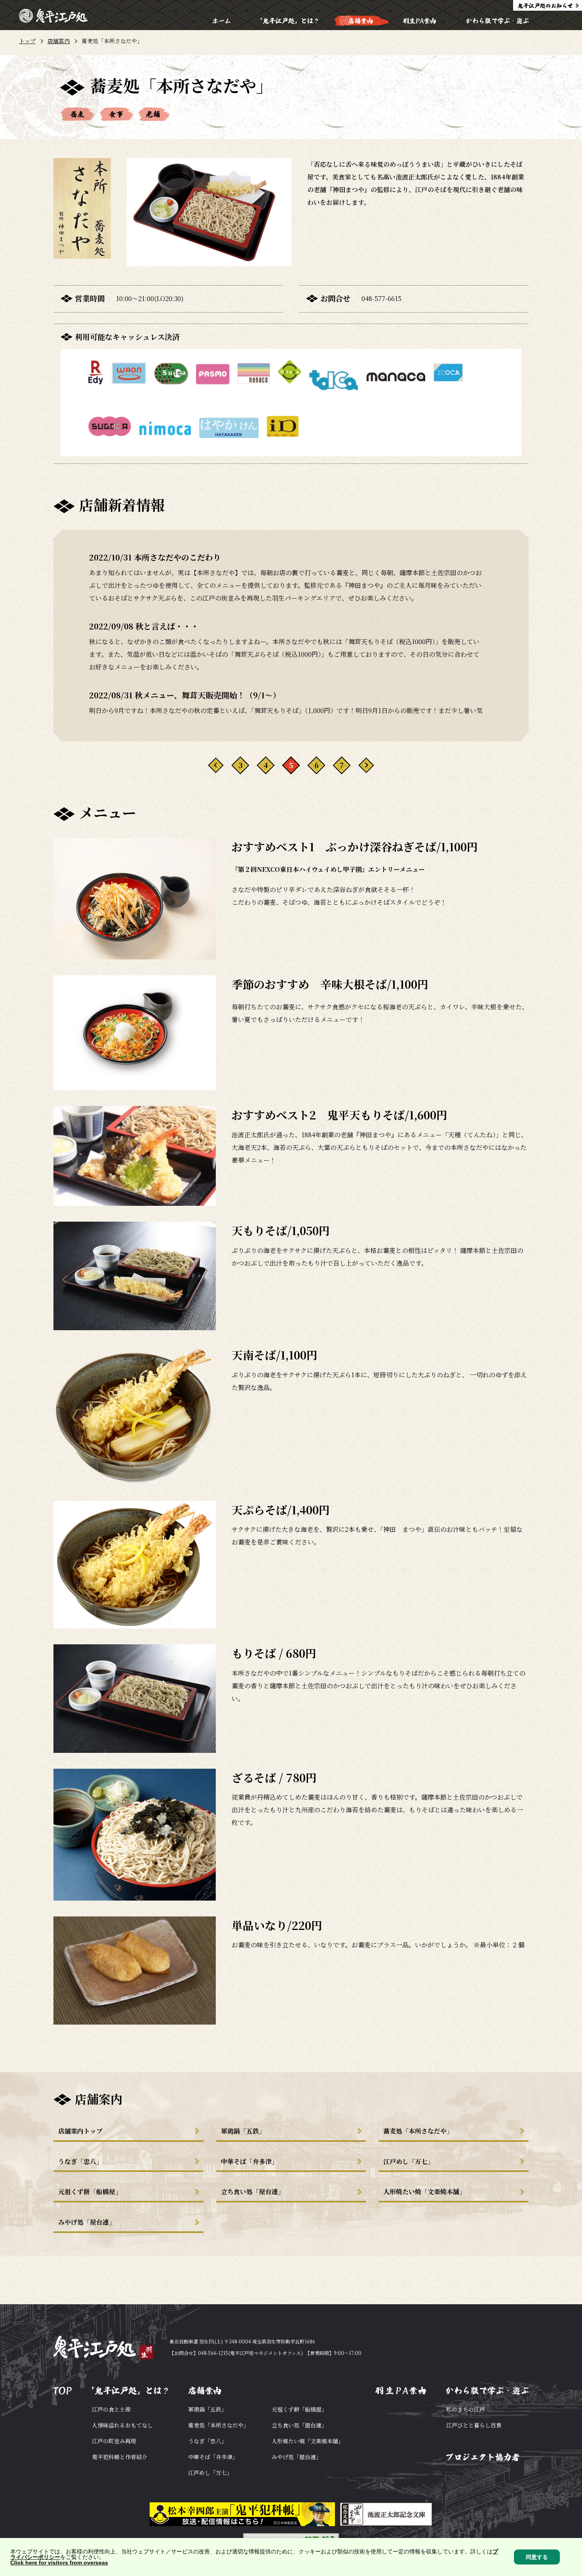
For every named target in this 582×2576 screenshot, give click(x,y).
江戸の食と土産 (111, 2409)
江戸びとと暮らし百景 (474, 2425)
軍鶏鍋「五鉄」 (243, 2131)
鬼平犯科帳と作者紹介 (120, 2457)
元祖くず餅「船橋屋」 (90, 2192)
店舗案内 (59, 41)
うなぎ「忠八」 (80, 2161)
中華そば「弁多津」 (249, 2161)
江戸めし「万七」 (409, 2161)
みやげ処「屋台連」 (87, 2222)
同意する (537, 2557)
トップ (27, 41)
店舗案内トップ (80, 2131)
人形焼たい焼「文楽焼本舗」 (424, 2192)
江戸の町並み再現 (114, 2441)
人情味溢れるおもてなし (122, 2425)
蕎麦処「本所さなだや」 (418, 2131)
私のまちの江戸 (466, 2409)
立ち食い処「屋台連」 (253, 2192)
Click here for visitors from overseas (59, 2563)
